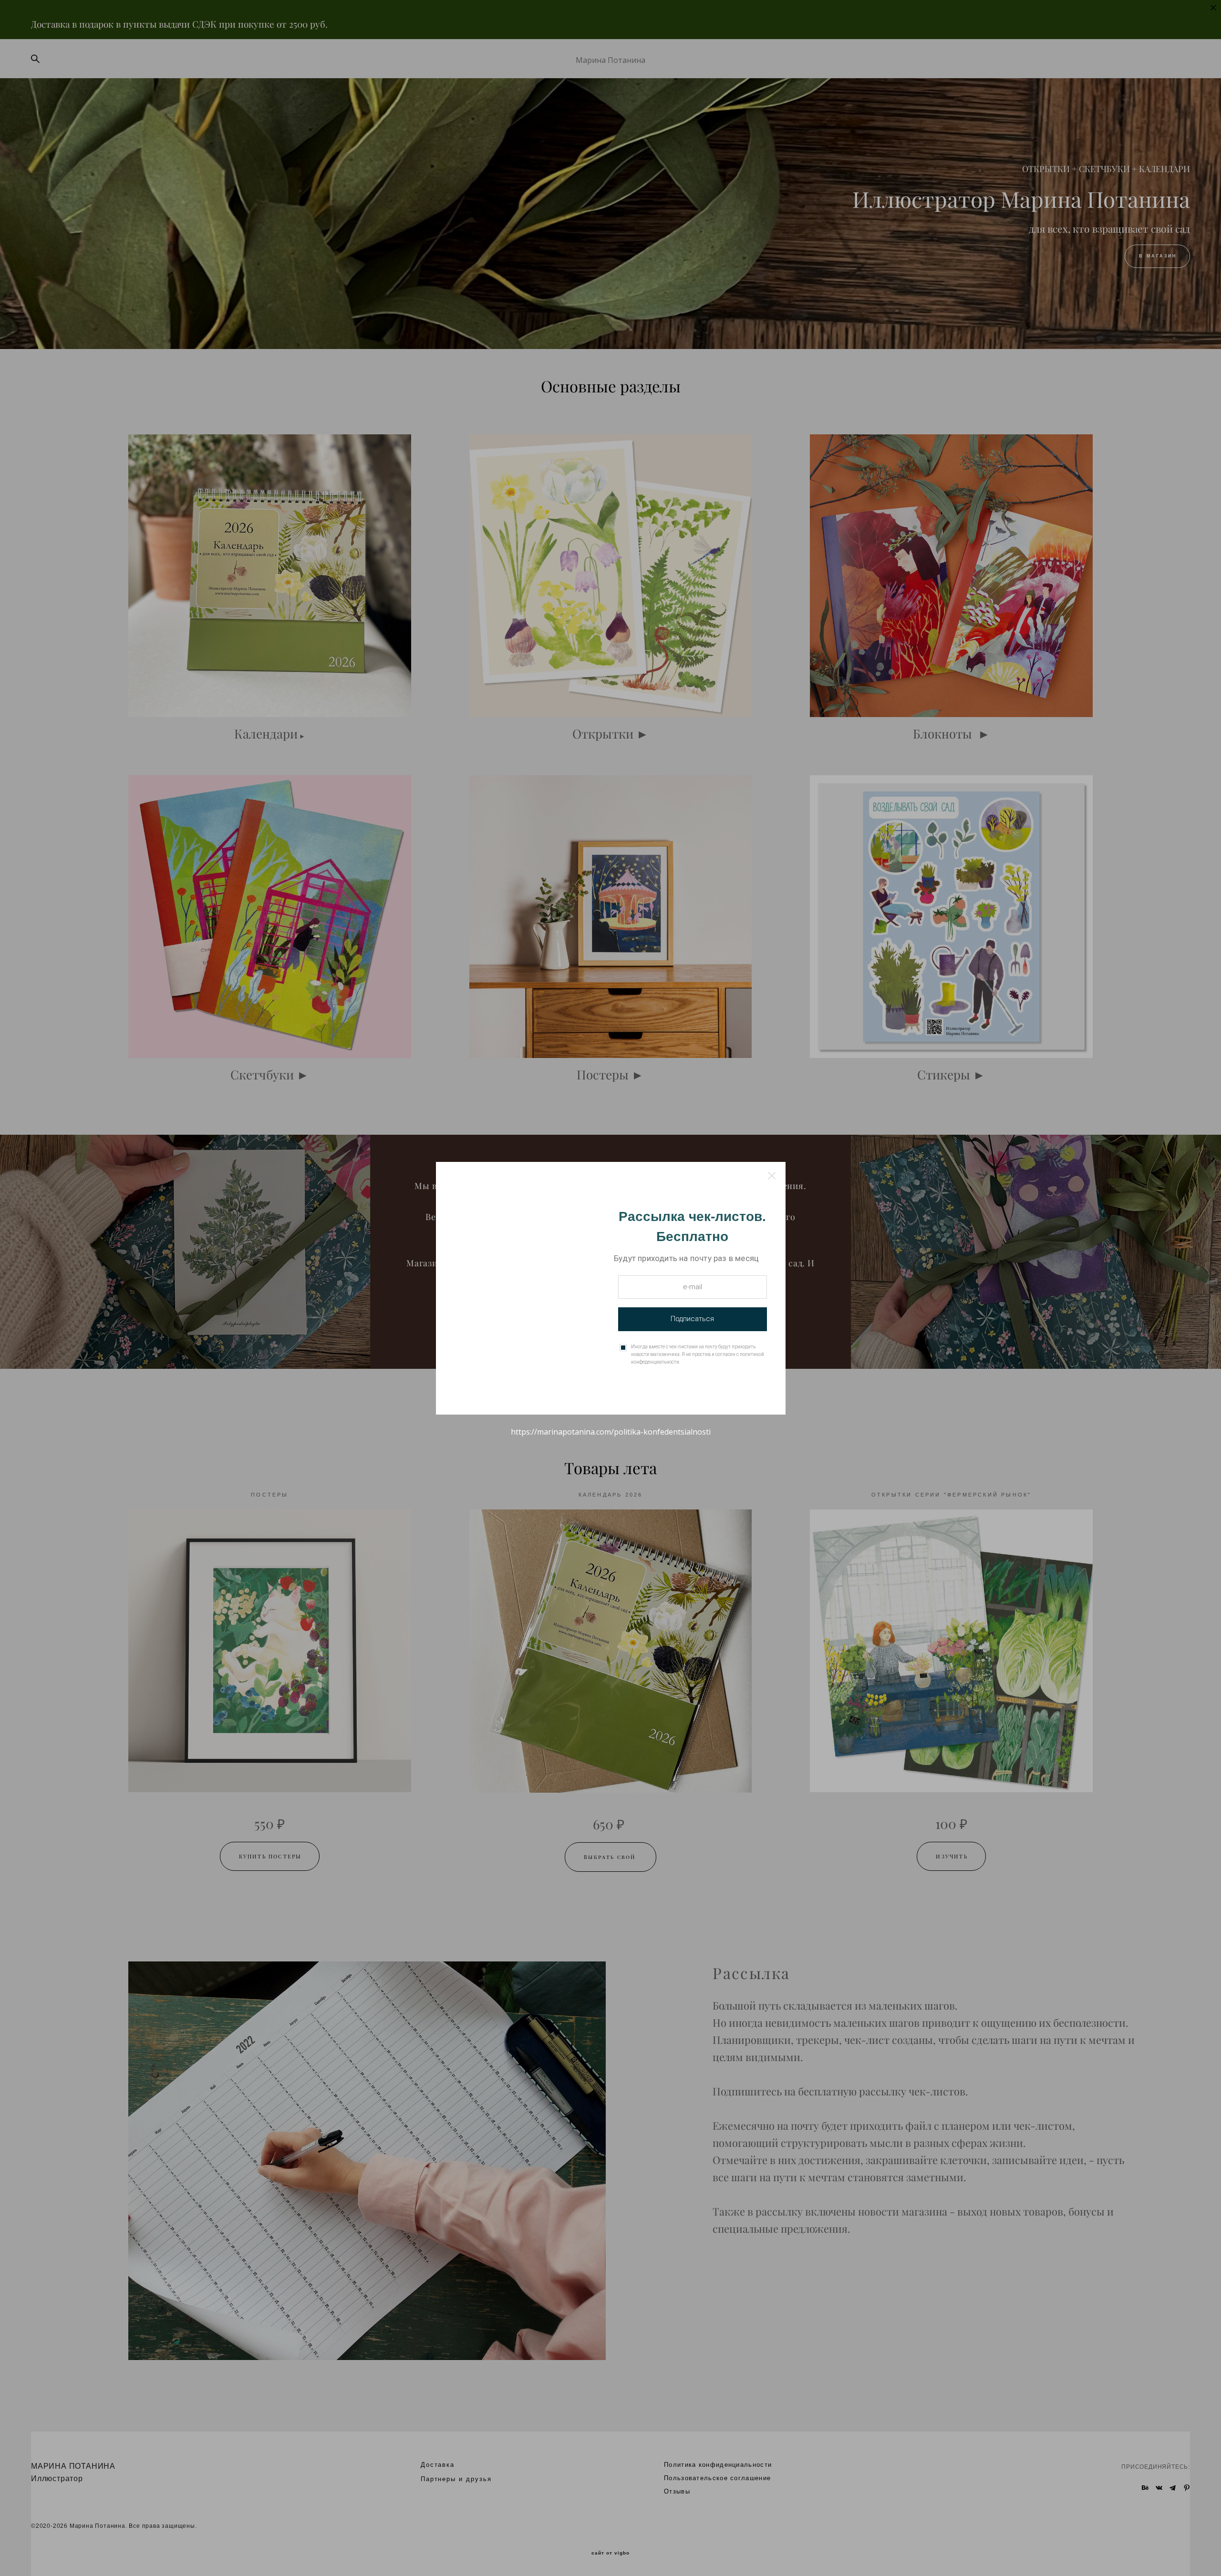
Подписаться (692, 1319)
